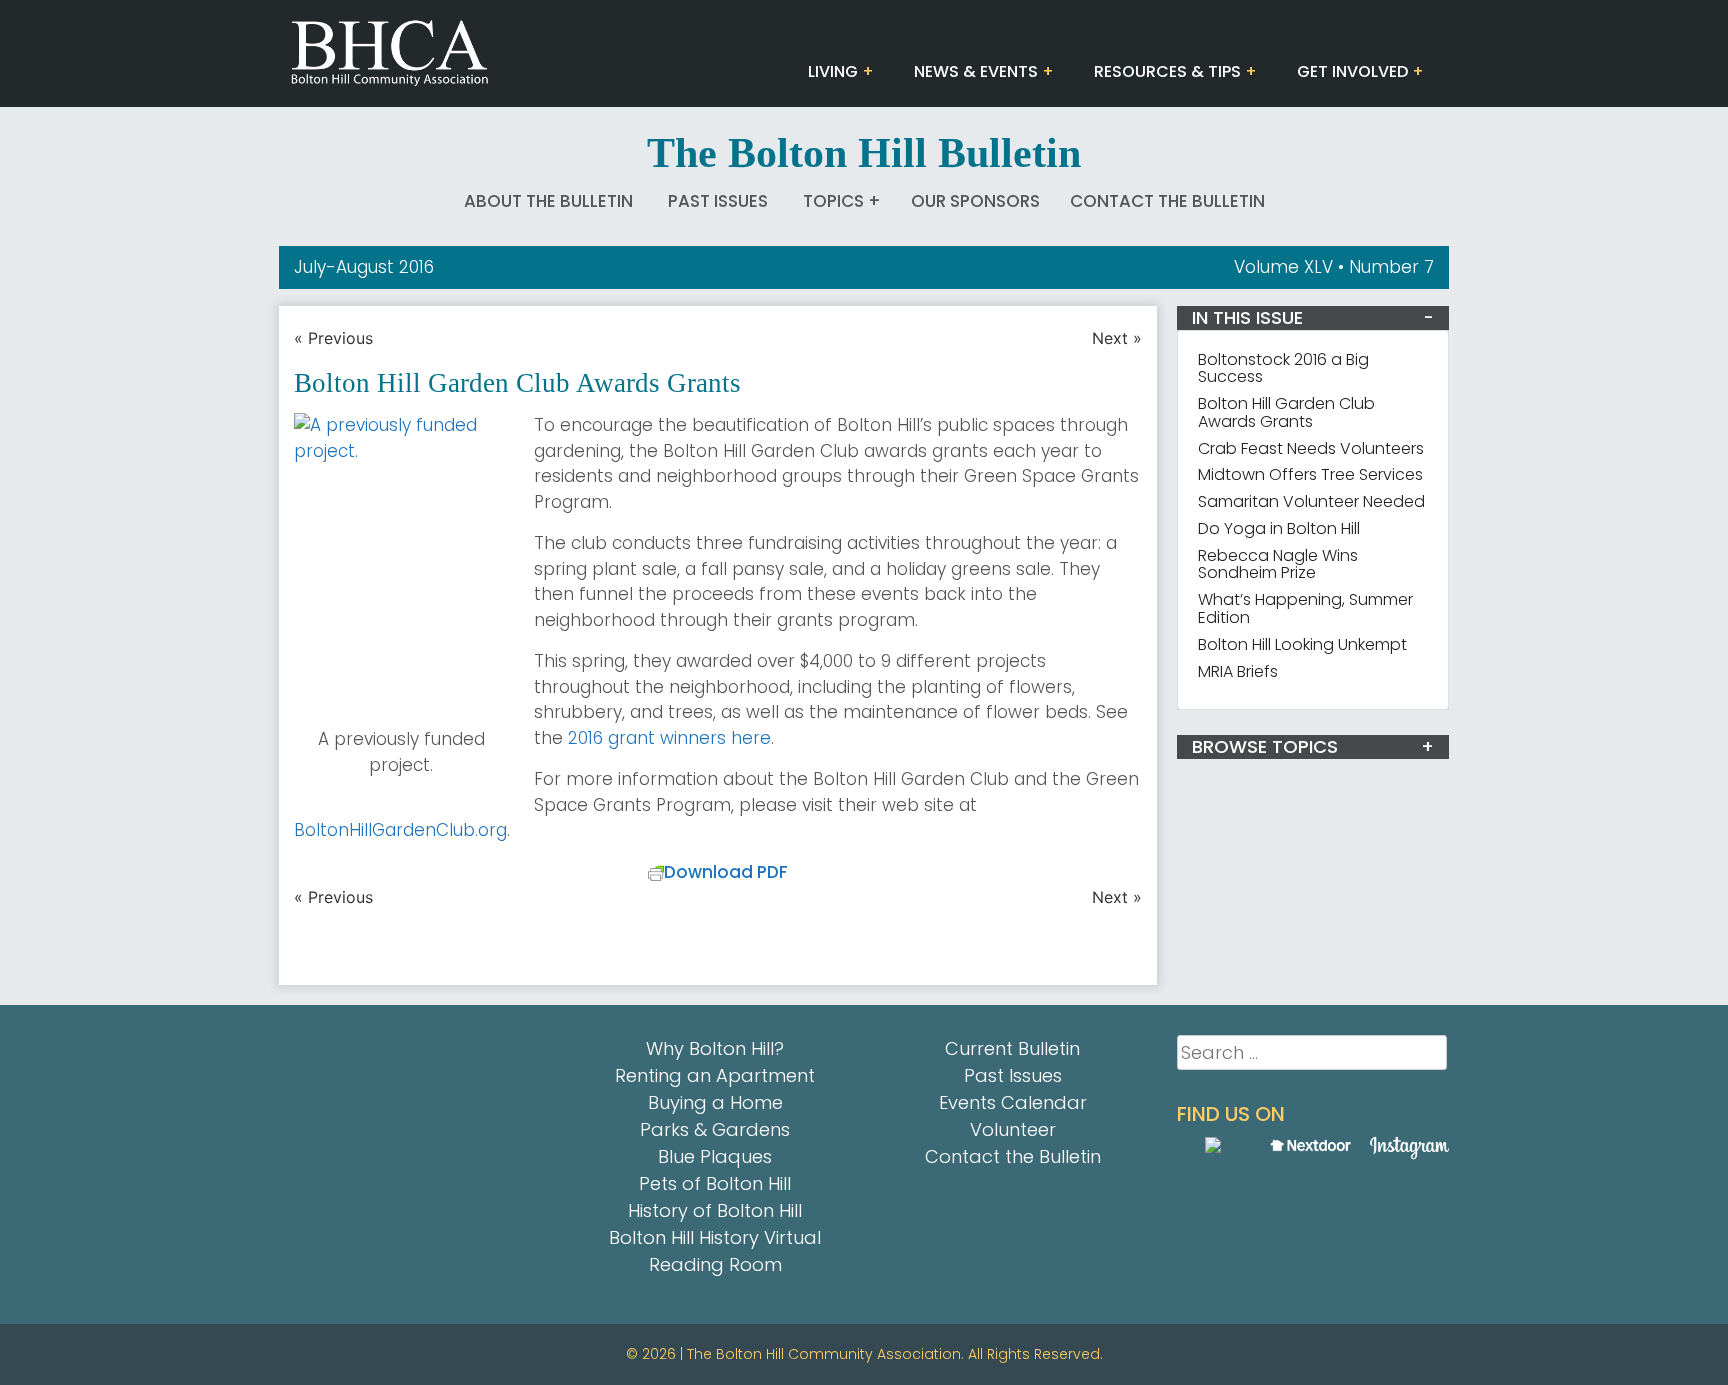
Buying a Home (715, 1102)
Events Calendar (1013, 1102)
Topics (833, 201)
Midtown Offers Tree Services (1310, 474)
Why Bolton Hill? (715, 1048)
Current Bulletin (1012, 1048)
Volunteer (1013, 1129)
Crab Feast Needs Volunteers (1311, 448)
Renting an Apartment (715, 1075)
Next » (1117, 338)
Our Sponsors (975, 201)
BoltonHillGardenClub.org (400, 830)
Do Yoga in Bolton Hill (1279, 528)
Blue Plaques (715, 1156)
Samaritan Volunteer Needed (1311, 501)
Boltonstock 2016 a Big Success (1283, 368)
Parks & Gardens (715, 1129)
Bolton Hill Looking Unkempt (1302, 644)
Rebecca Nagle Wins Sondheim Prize (1278, 564)
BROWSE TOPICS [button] (1265, 746)
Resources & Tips (1167, 71)
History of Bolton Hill (715, 1210)
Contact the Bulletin (1167, 201)
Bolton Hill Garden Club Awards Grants (1286, 412)
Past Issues (718, 201)
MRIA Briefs (1238, 671)
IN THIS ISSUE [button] (1247, 317)
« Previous (333, 338)
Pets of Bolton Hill (715, 1183)
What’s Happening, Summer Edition (1305, 608)
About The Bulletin (548, 201)
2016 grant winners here (669, 738)
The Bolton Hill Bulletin (864, 153)
